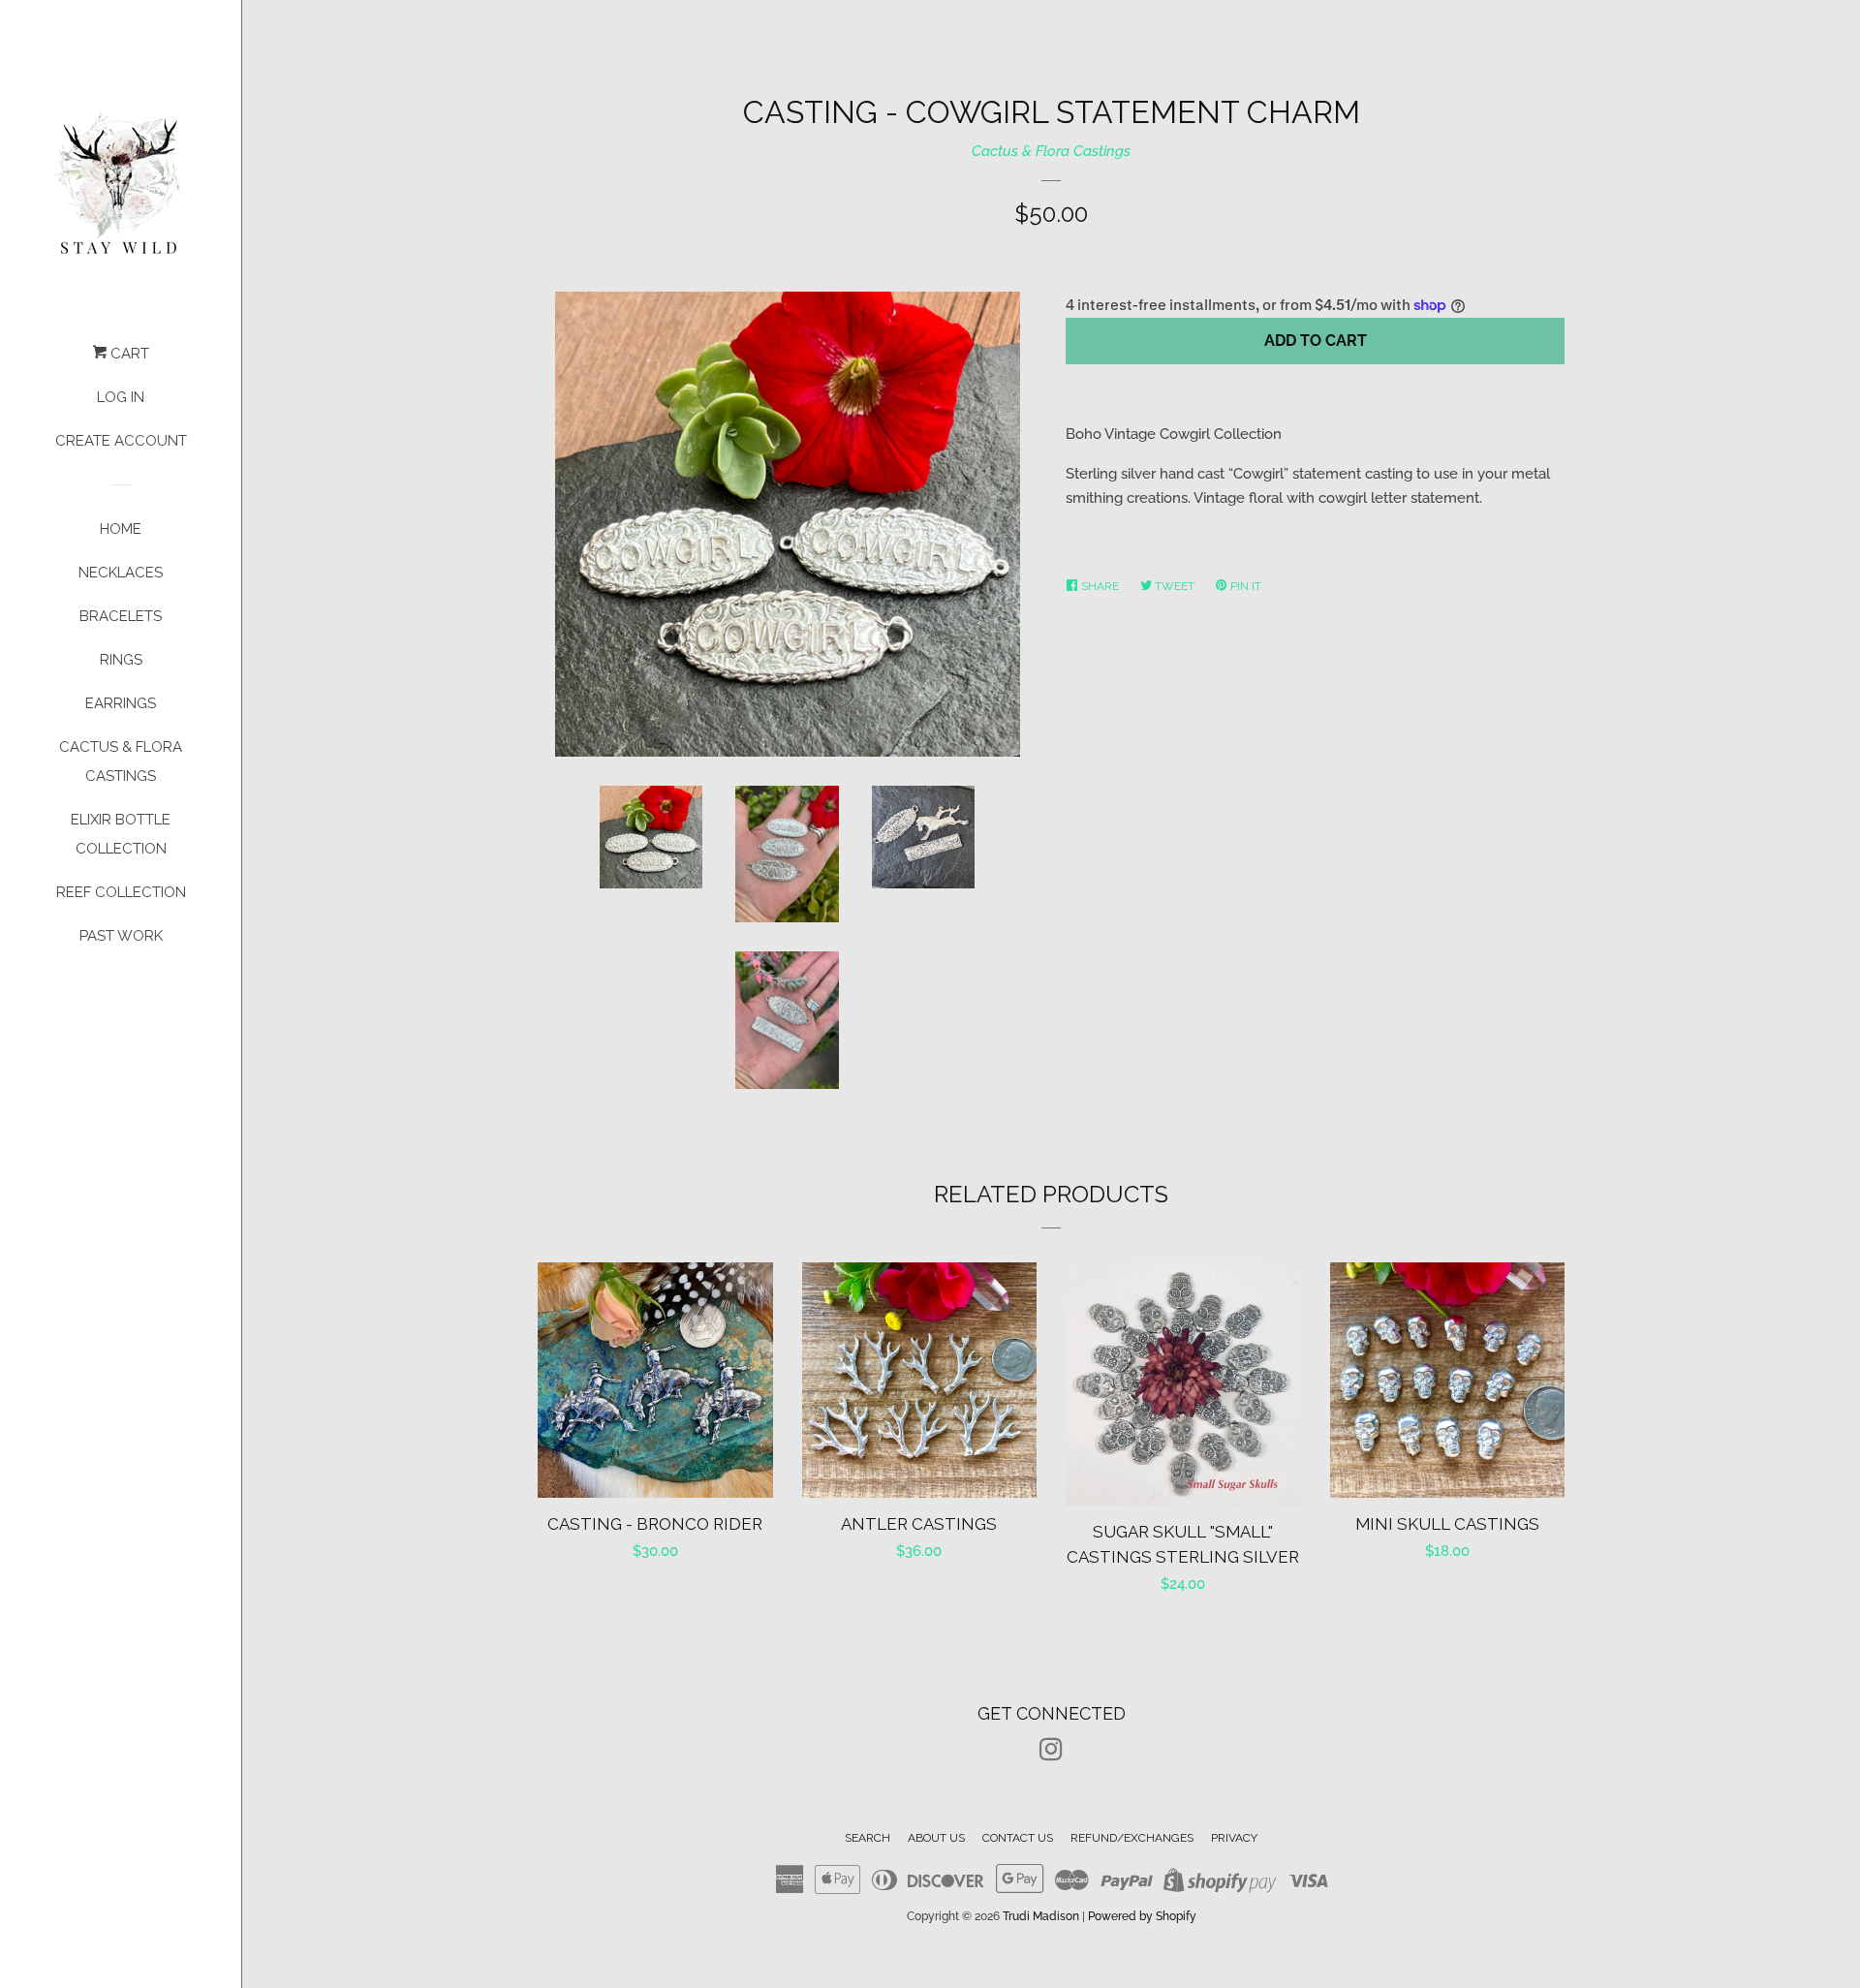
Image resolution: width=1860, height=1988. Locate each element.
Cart (128, 354)
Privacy (1234, 1838)
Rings (121, 660)
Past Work (121, 936)
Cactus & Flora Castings (121, 761)
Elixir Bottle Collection (121, 834)
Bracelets (121, 616)
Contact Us (1018, 1838)
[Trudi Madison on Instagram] (1051, 1754)
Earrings (121, 703)
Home (121, 529)
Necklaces (121, 573)
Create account (121, 441)
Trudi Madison (1041, 1916)
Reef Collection (121, 892)
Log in (121, 397)
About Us (936, 1838)
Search (868, 1838)
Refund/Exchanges (1132, 1838)
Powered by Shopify (1142, 1916)
